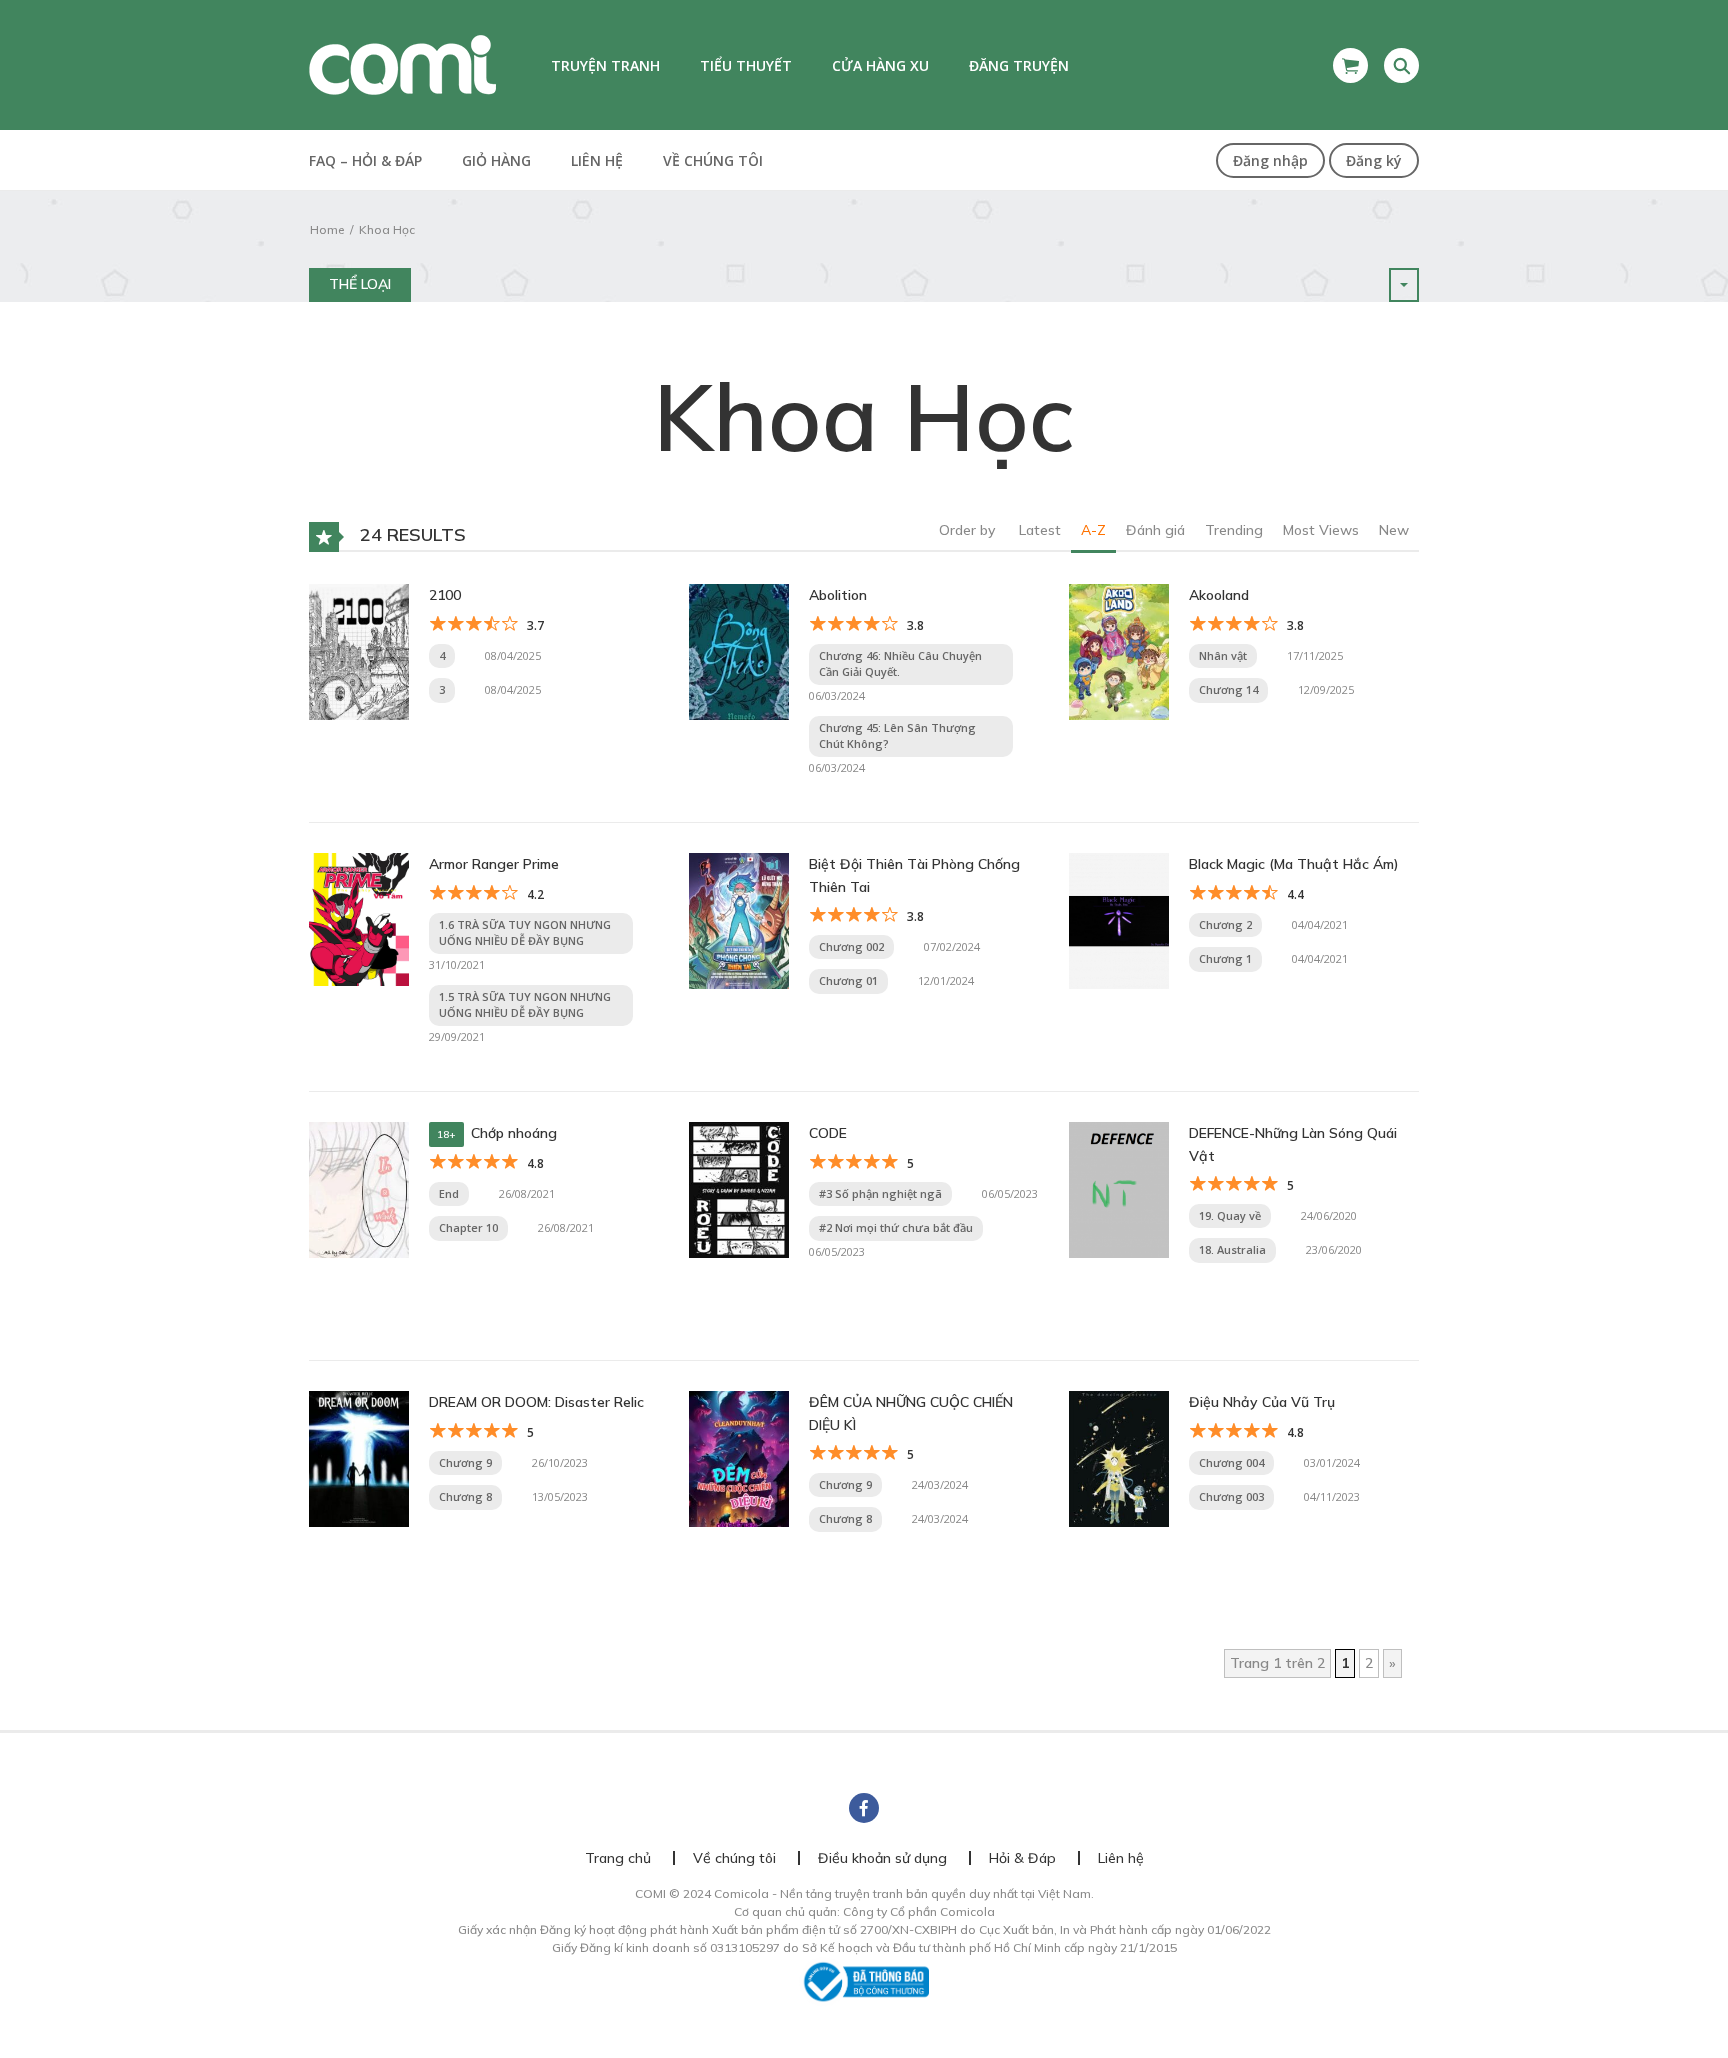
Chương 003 (1231, 1496)
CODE (828, 1133)
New (1394, 530)
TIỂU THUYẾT (746, 65)
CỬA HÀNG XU (880, 65)
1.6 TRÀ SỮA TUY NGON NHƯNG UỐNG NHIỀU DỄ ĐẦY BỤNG (525, 933)
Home (327, 229)
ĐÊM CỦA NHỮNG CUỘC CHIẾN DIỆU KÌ (911, 1413)
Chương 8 (465, 1496)
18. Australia (1232, 1249)
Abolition (838, 595)
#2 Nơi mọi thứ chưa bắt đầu (896, 1227)
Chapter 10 (468, 1227)
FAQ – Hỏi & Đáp (365, 160)
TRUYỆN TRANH (605, 65)
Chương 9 (465, 1462)
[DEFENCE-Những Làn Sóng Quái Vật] (1119, 1189)
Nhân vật (1223, 655)
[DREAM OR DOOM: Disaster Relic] (359, 1458)
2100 (445, 595)
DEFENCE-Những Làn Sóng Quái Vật (1293, 1144)
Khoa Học (387, 229)
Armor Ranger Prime (494, 864)
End (449, 1193)
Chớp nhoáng (514, 1133)
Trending (1234, 530)
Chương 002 (851, 946)
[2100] (359, 651)
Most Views (1321, 530)
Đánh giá (1155, 530)
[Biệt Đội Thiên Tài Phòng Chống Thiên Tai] (739, 920)
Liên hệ (597, 160)
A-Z (1093, 530)
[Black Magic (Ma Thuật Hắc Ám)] (1119, 920)
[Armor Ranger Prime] (359, 918)
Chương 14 (1228, 689)
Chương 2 (1225, 924)
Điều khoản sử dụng (882, 1858)
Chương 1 (1225, 958)
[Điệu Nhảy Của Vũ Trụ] (1119, 1458)
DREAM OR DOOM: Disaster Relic (536, 1402)
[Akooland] (1119, 651)
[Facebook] (864, 1808)
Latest (1040, 530)
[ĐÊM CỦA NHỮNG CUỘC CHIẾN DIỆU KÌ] (739, 1458)
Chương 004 (1231, 1462)
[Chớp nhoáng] (359, 1189)
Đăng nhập (1270, 160)
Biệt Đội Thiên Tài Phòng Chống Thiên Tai (914, 875)
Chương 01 (848, 980)
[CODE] (739, 1189)
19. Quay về (1230, 1215)
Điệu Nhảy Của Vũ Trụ (1262, 1402)
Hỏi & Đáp (1022, 1858)
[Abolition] (739, 651)
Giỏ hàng (496, 160)
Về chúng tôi (713, 160)
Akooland (1219, 595)
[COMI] (402, 64)
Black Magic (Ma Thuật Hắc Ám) (1294, 864)
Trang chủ (618, 1858)
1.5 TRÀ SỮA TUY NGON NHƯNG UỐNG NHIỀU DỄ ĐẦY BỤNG (525, 1005)
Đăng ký (1374, 160)
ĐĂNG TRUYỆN (1019, 65)
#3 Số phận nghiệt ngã (880, 1193)
